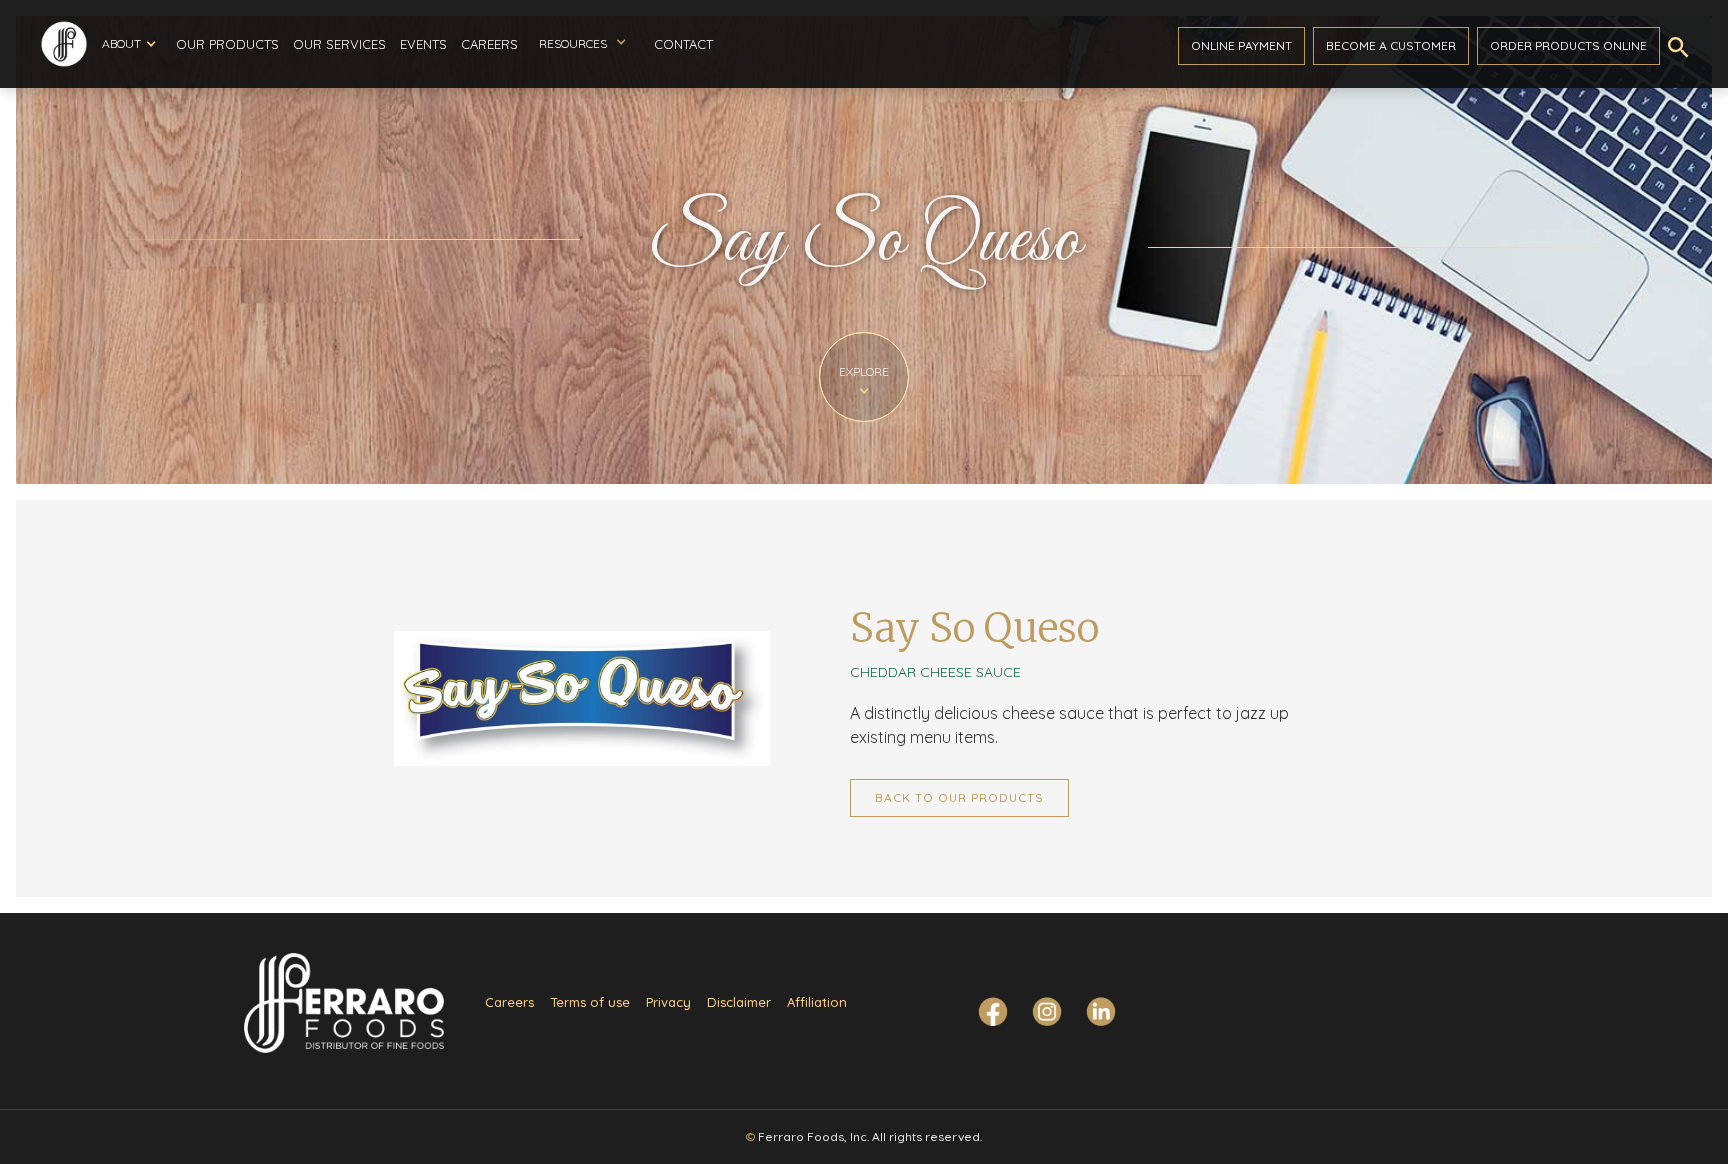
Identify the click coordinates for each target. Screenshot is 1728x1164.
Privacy (668, 1002)
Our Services (339, 44)
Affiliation (817, 1002)
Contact (683, 44)
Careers (489, 44)
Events (423, 44)
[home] (64, 44)
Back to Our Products (959, 797)
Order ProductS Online (1568, 45)
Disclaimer (739, 1002)
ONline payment (1241, 45)
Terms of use (590, 1002)
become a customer (1391, 45)
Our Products (227, 44)
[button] (128, 44)
